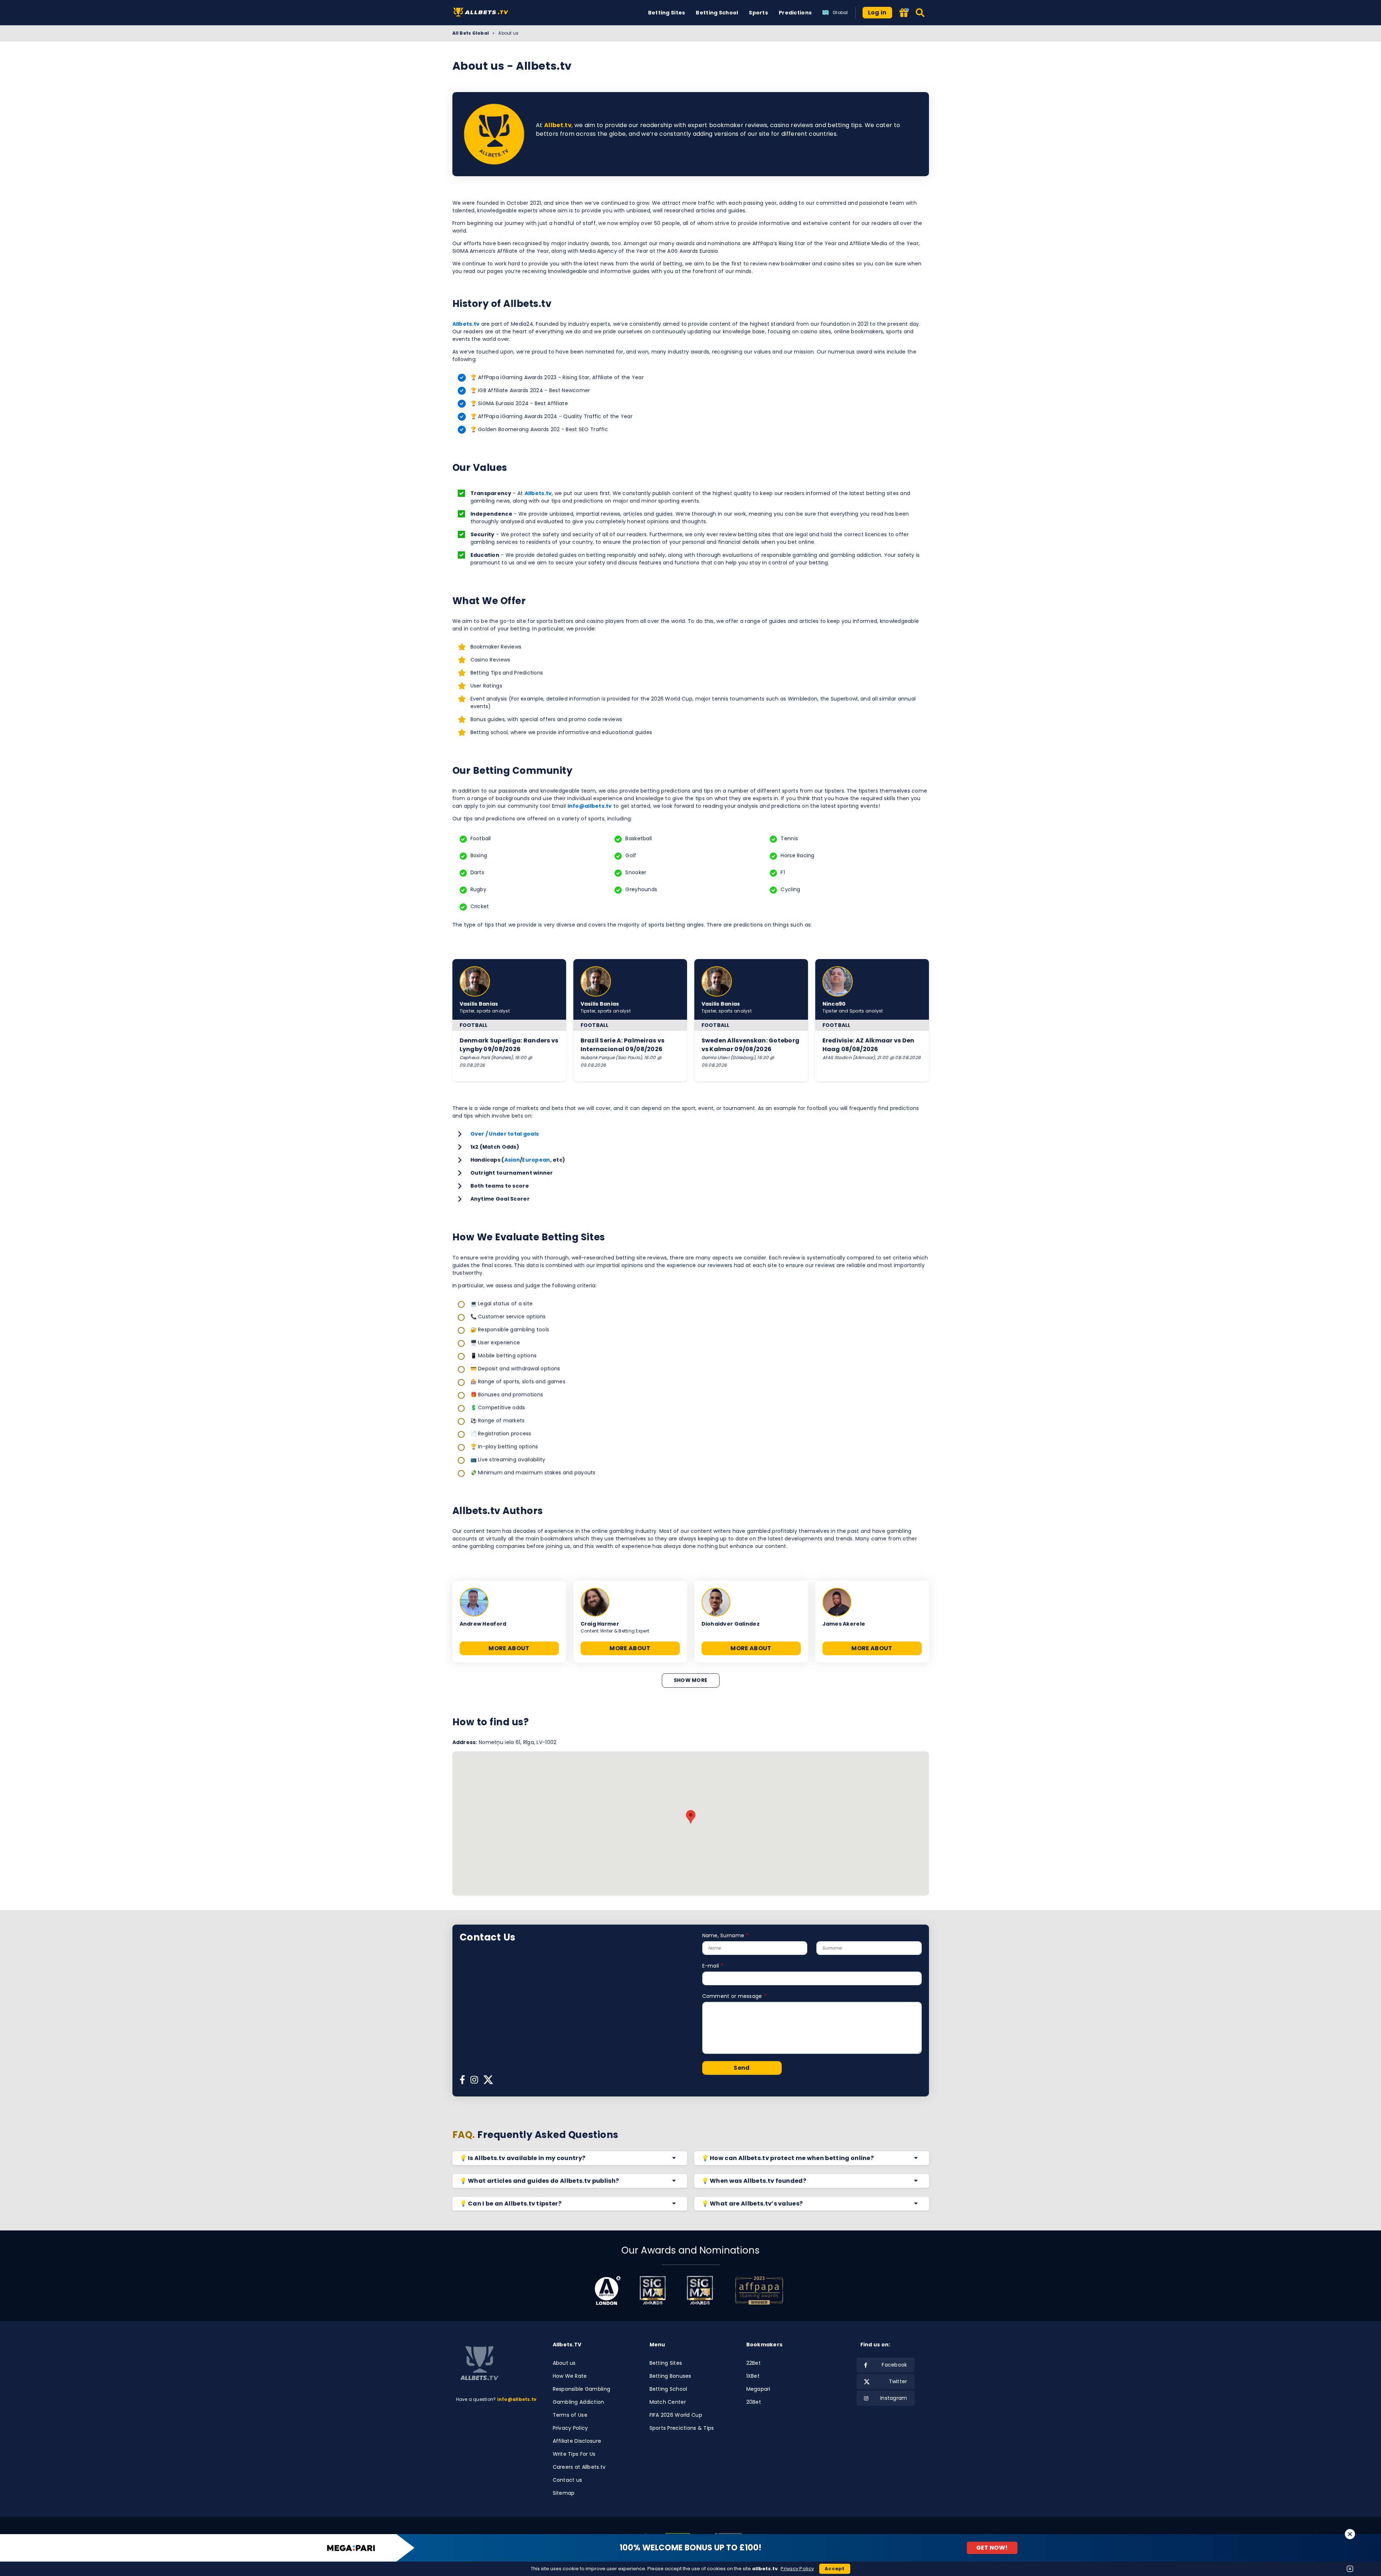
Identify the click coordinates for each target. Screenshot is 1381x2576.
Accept (835, 2569)
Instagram (894, 2398)
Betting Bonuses (670, 2376)
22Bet (754, 2363)
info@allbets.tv (590, 806)
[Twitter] (488, 2082)
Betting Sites (667, 13)
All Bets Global (471, 33)
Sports (758, 13)
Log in (877, 12)
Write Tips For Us (574, 2454)
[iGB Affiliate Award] (607, 2290)
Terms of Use (570, 2415)
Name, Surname (723, 1935)
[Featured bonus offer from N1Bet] (904, 13)
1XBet (753, 2376)
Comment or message (732, 1996)
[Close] (1350, 2534)
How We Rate (570, 2376)
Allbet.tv (558, 125)
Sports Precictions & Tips (682, 2428)
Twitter (898, 2381)
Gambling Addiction (579, 2402)
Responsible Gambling (582, 2389)
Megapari (758, 2389)
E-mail (711, 1966)
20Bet (754, 2402)
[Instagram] (474, 2082)
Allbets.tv (466, 324)
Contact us (568, 2480)
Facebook (894, 2365)
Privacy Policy (570, 2428)
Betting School (717, 13)
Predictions (795, 13)
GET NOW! (992, 2548)
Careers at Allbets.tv (579, 2467)
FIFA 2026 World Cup (676, 2415)
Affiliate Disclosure (577, 2441)
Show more (691, 1680)
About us (564, 2363)
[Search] (920, 13)
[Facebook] (462, 2082)
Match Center (668, 2402)
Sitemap (564, 2493)
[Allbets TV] (482, 13)
